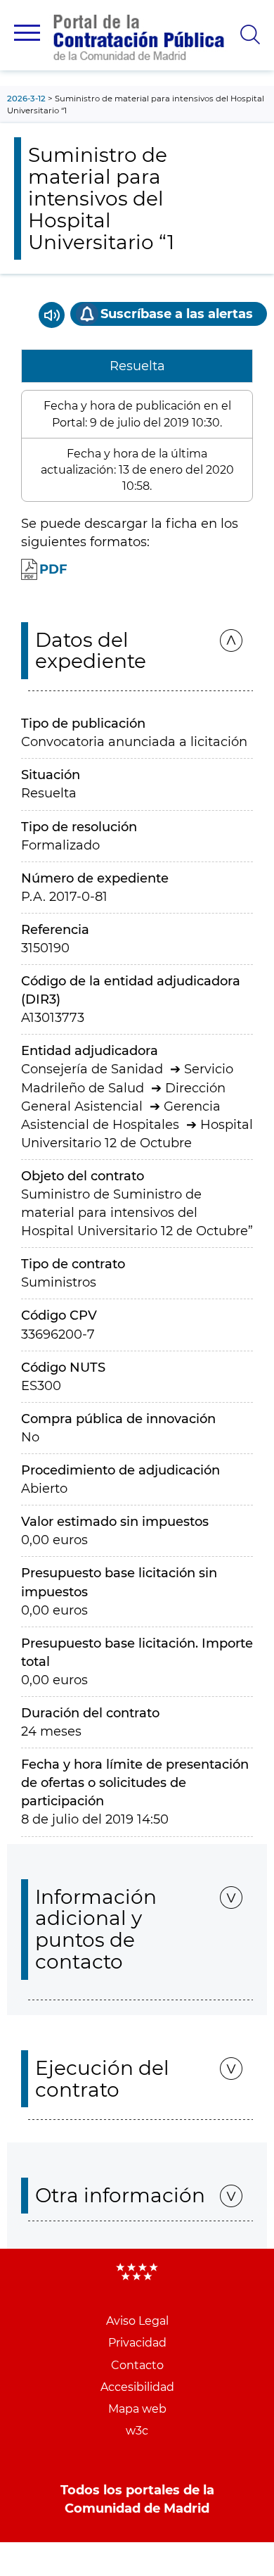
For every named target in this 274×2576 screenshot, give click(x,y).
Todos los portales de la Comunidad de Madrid (137, 2499)
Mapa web (137, 2409)
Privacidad (137, 2343)
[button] (27, 33)
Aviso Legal (137, 2321)
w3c (137, 2431)
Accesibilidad (137, 2387)
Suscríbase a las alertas (177, 314)
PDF (53, 569)
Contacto (137, 2365)
